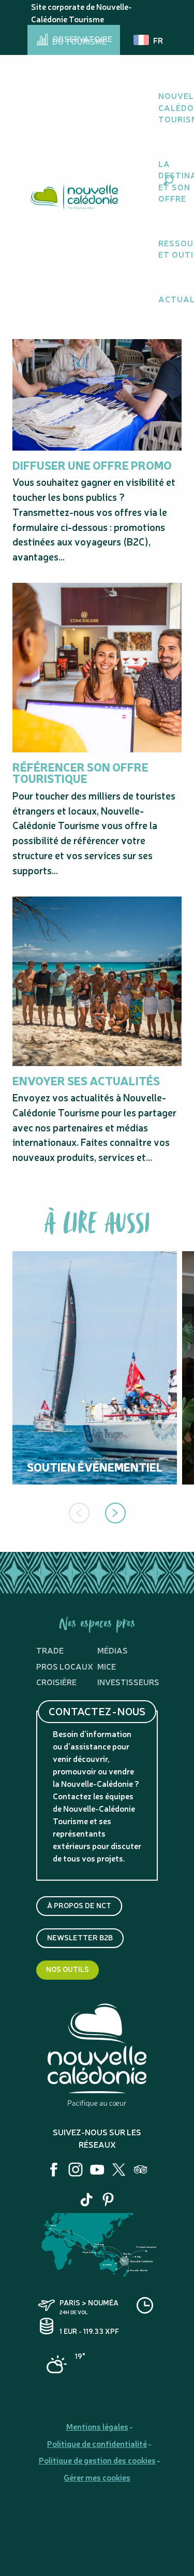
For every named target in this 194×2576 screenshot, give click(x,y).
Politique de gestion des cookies (97, 2460)
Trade (50, 1650)
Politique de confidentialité (97, 2443)
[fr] (149, 40)
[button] (168, 180)
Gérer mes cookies (97, 2477)
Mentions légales (97, 2426)
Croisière (56, 1682)
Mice (107, 1666)
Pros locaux (65, 1666)
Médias (113, 1650)
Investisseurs (128, 1682)
